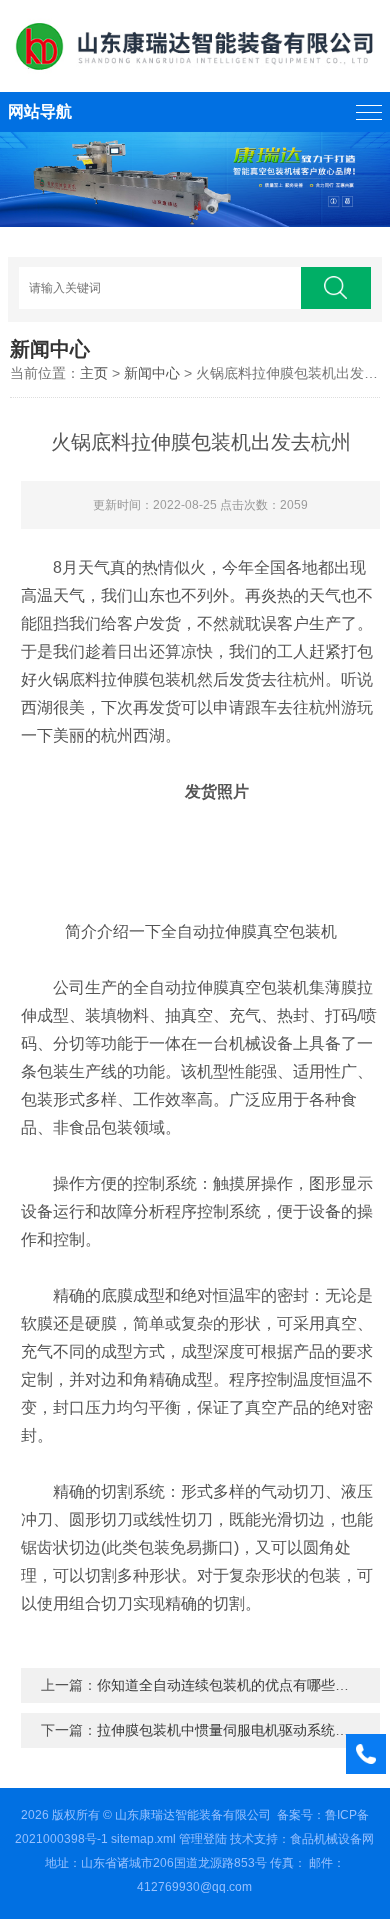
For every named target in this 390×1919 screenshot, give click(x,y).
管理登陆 (203, 1839)
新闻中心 (152, 373)
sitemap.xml (143, 1839)
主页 (94, 373)
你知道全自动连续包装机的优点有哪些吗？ (230, 1685)
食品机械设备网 (332, 1839)
